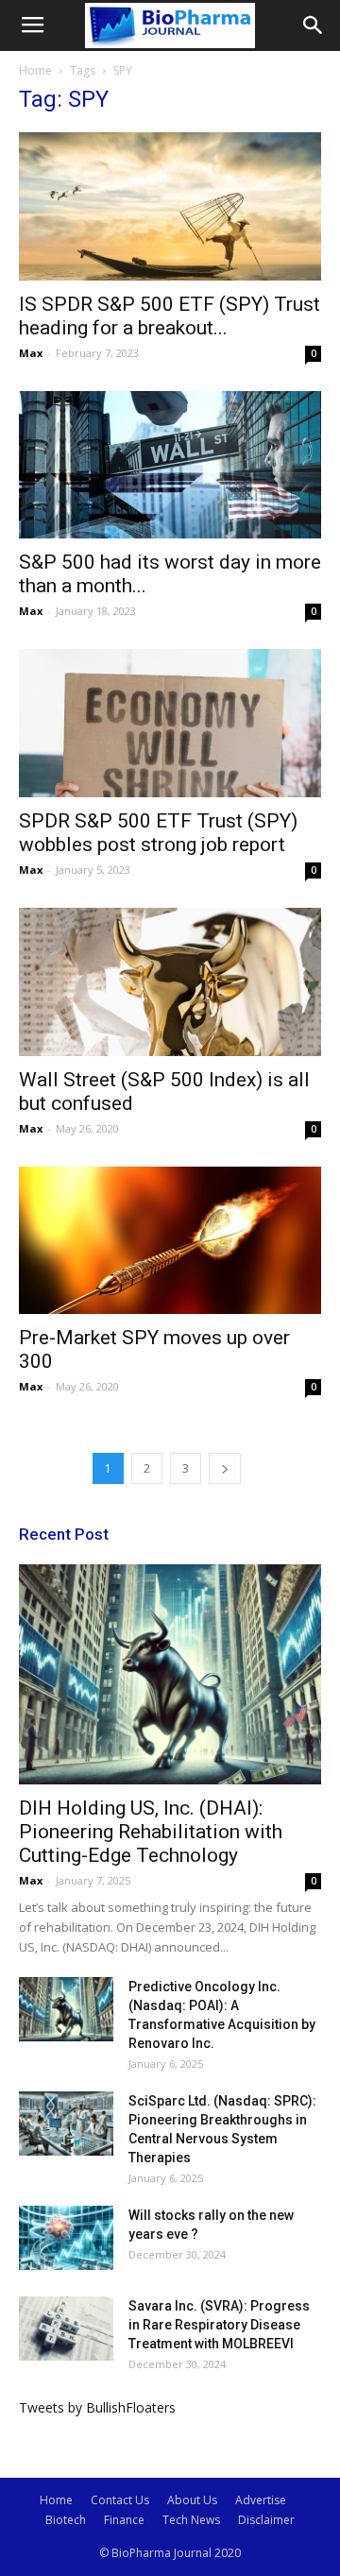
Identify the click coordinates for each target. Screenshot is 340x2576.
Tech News (191, 2520)
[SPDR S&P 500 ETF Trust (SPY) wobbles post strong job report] (170, 723)
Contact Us (120, 2500)
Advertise (261, 2500)
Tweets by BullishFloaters (97, 2407)
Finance (124, 2520)
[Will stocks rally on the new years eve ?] (66, 2238)
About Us (192, 2500)
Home (35, 70)
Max (31, 353)
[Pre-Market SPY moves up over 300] (170, 1241)
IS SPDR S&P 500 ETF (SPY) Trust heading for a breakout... (170, 316)
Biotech (66, 2520)
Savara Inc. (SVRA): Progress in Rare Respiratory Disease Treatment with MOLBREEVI (219, 2325)
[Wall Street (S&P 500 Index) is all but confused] (170, 982)
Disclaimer (266, 2520)
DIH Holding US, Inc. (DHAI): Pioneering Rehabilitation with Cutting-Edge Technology (151, 1832)
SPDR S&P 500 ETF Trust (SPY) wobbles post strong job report (158, 833)
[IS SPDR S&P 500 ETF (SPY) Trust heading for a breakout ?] (170, 206)
